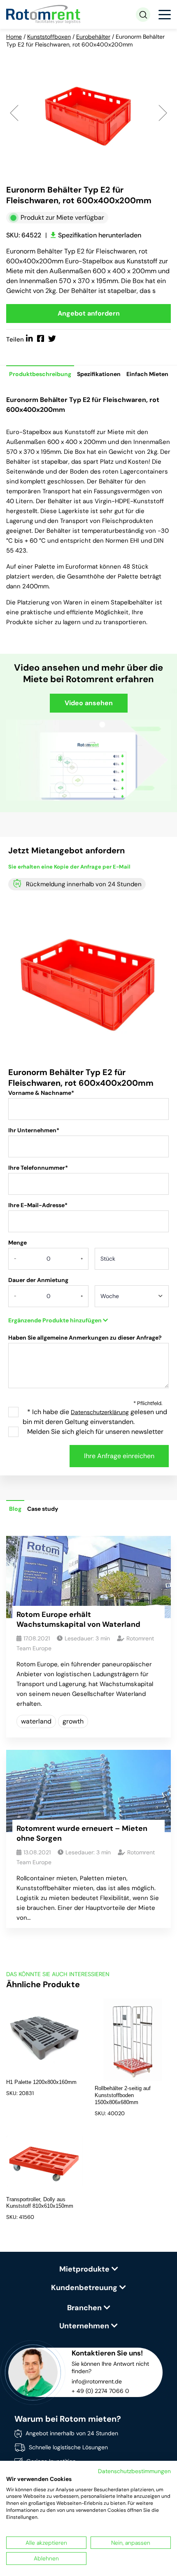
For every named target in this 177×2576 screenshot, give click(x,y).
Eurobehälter (93, 37)
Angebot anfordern (89, 313)
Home (14, 37)
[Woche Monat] (132, 1299)
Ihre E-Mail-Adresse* (38, 1205)
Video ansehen (89, 703)
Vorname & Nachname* (41, 1093)
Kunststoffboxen (49, 37)
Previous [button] (14, 112)
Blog (15, 1509)
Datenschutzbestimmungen (134, 2471)
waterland (36, 1721)
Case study (43, 1509)
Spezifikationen (99, 374)
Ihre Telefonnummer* (38, 1168)
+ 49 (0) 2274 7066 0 (100, 2391)
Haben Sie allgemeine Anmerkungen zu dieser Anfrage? (85, 1338)
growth (73, 1721)
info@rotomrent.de (97, 2381)
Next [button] (163, 112)
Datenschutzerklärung (100, 1412)
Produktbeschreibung (40, 374)
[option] (88, 112)
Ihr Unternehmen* (34, 1130)
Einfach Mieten (147, 374)
